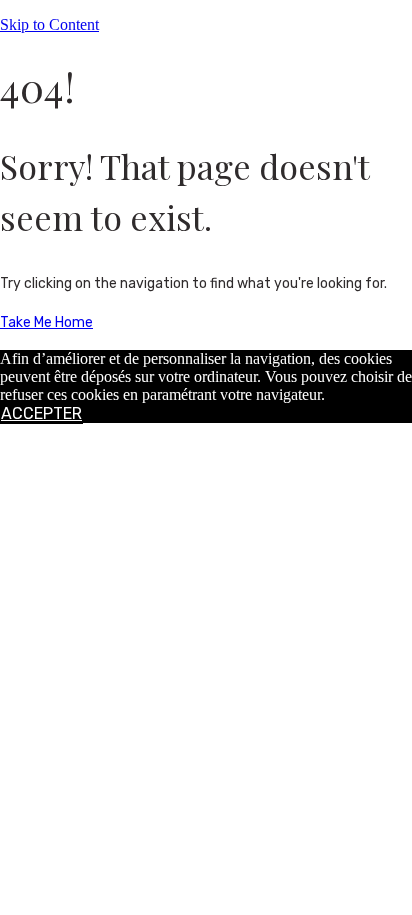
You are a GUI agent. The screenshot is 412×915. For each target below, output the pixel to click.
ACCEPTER (41, 413)
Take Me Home (46, 322)
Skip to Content (49, 24)
